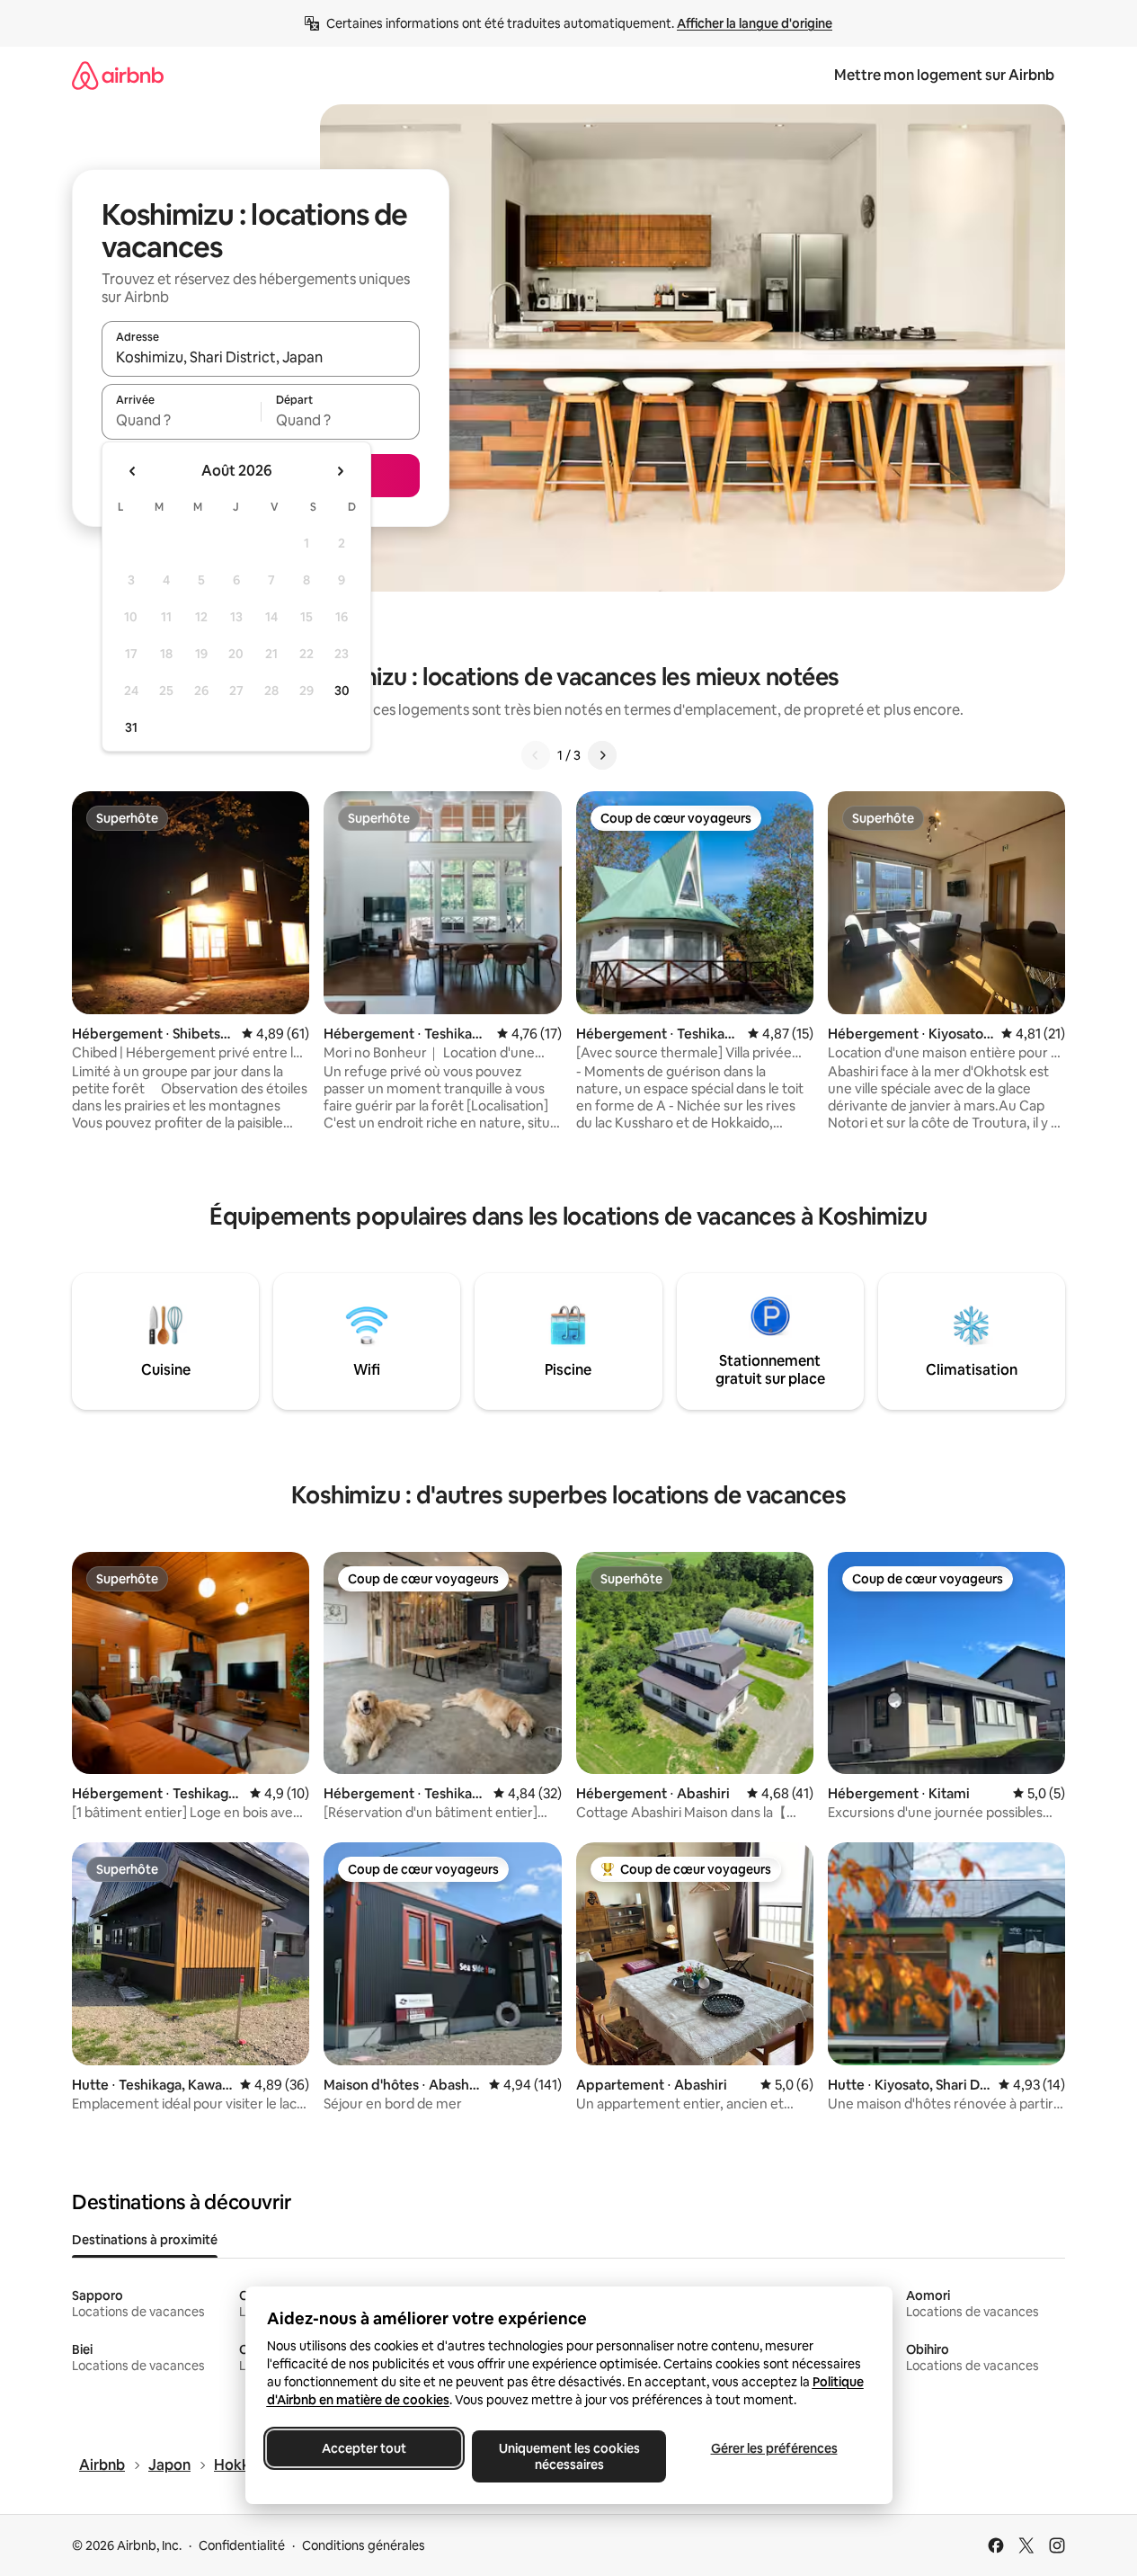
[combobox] (261, 357)
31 (131, 727)
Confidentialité (242, 2545)
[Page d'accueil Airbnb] (118, 75)
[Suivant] (602, 755)
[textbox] (181, 420)
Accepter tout (364, 2448)
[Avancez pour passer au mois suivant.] (340, 471)
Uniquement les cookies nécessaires (568, 2456)
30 (342, 691)
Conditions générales (364, 2545)
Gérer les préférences (773, 2448)
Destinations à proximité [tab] (145, 2240)
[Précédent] (536, 755)
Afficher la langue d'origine (755, 23)
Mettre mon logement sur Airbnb (944, 75)
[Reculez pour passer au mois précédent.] (133, 471)
